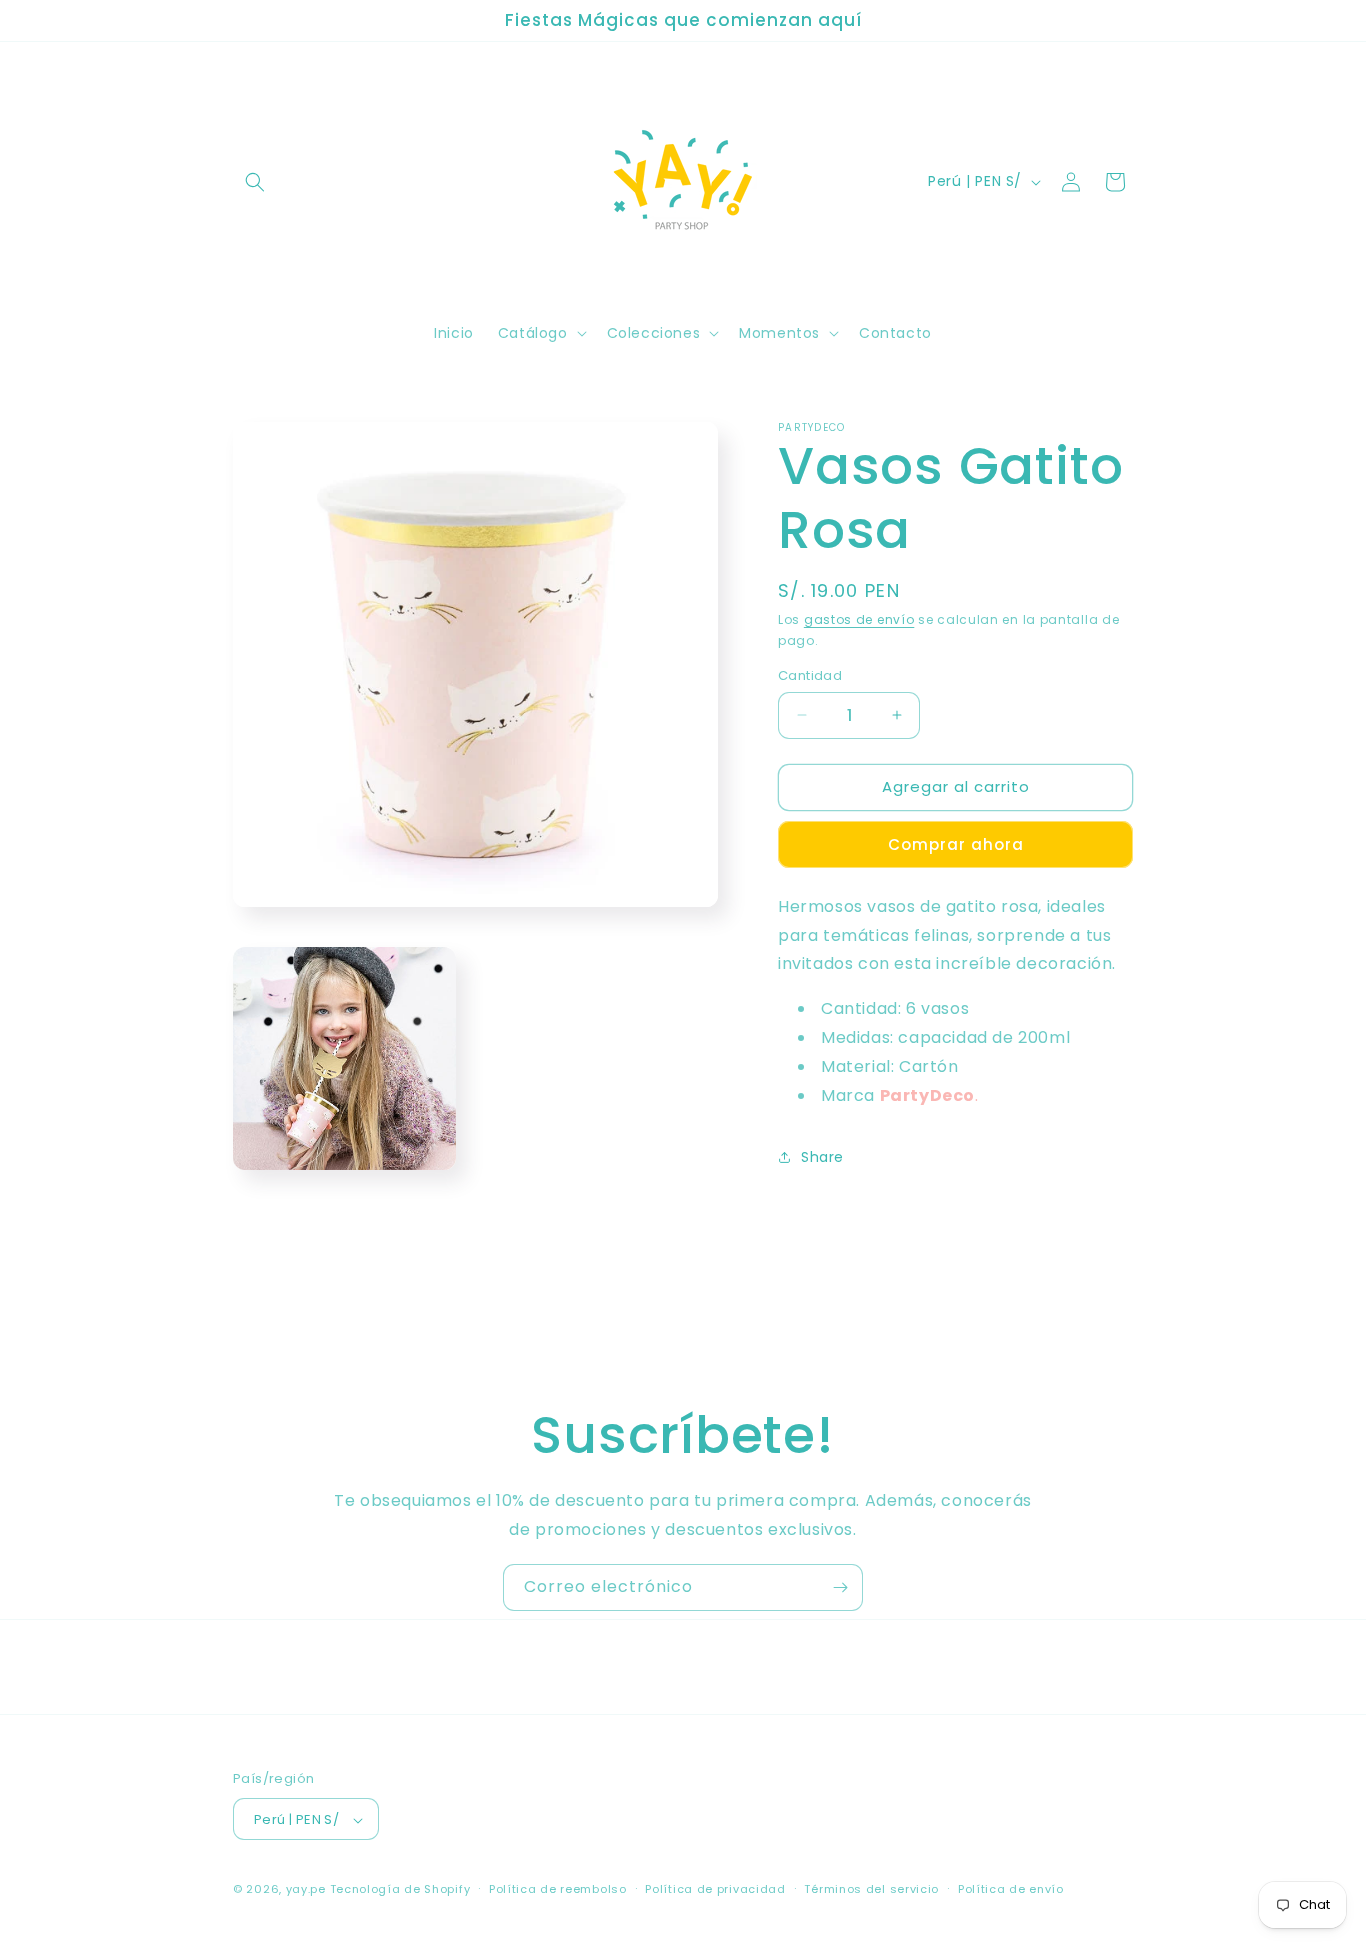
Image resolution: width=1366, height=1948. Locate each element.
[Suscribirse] (840, 1587)
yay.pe (306, 1890)
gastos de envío (859, 619)
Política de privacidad (715, 1889)
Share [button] (822, 1157)
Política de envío (1011, 1889)
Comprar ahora (956, 844)
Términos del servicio (871, 1889)
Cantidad (810, 675)
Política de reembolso (558, 1889)
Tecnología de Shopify (400, 1890)
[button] (255, 182)
